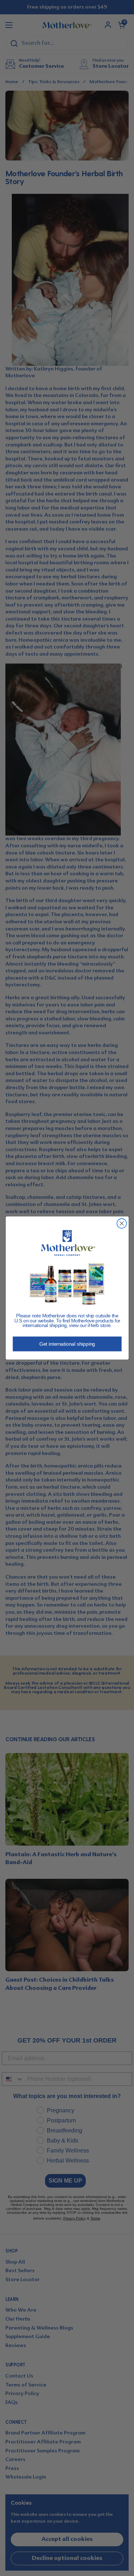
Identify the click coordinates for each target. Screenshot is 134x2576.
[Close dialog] (122, 1223)
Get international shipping (67, 1344)
